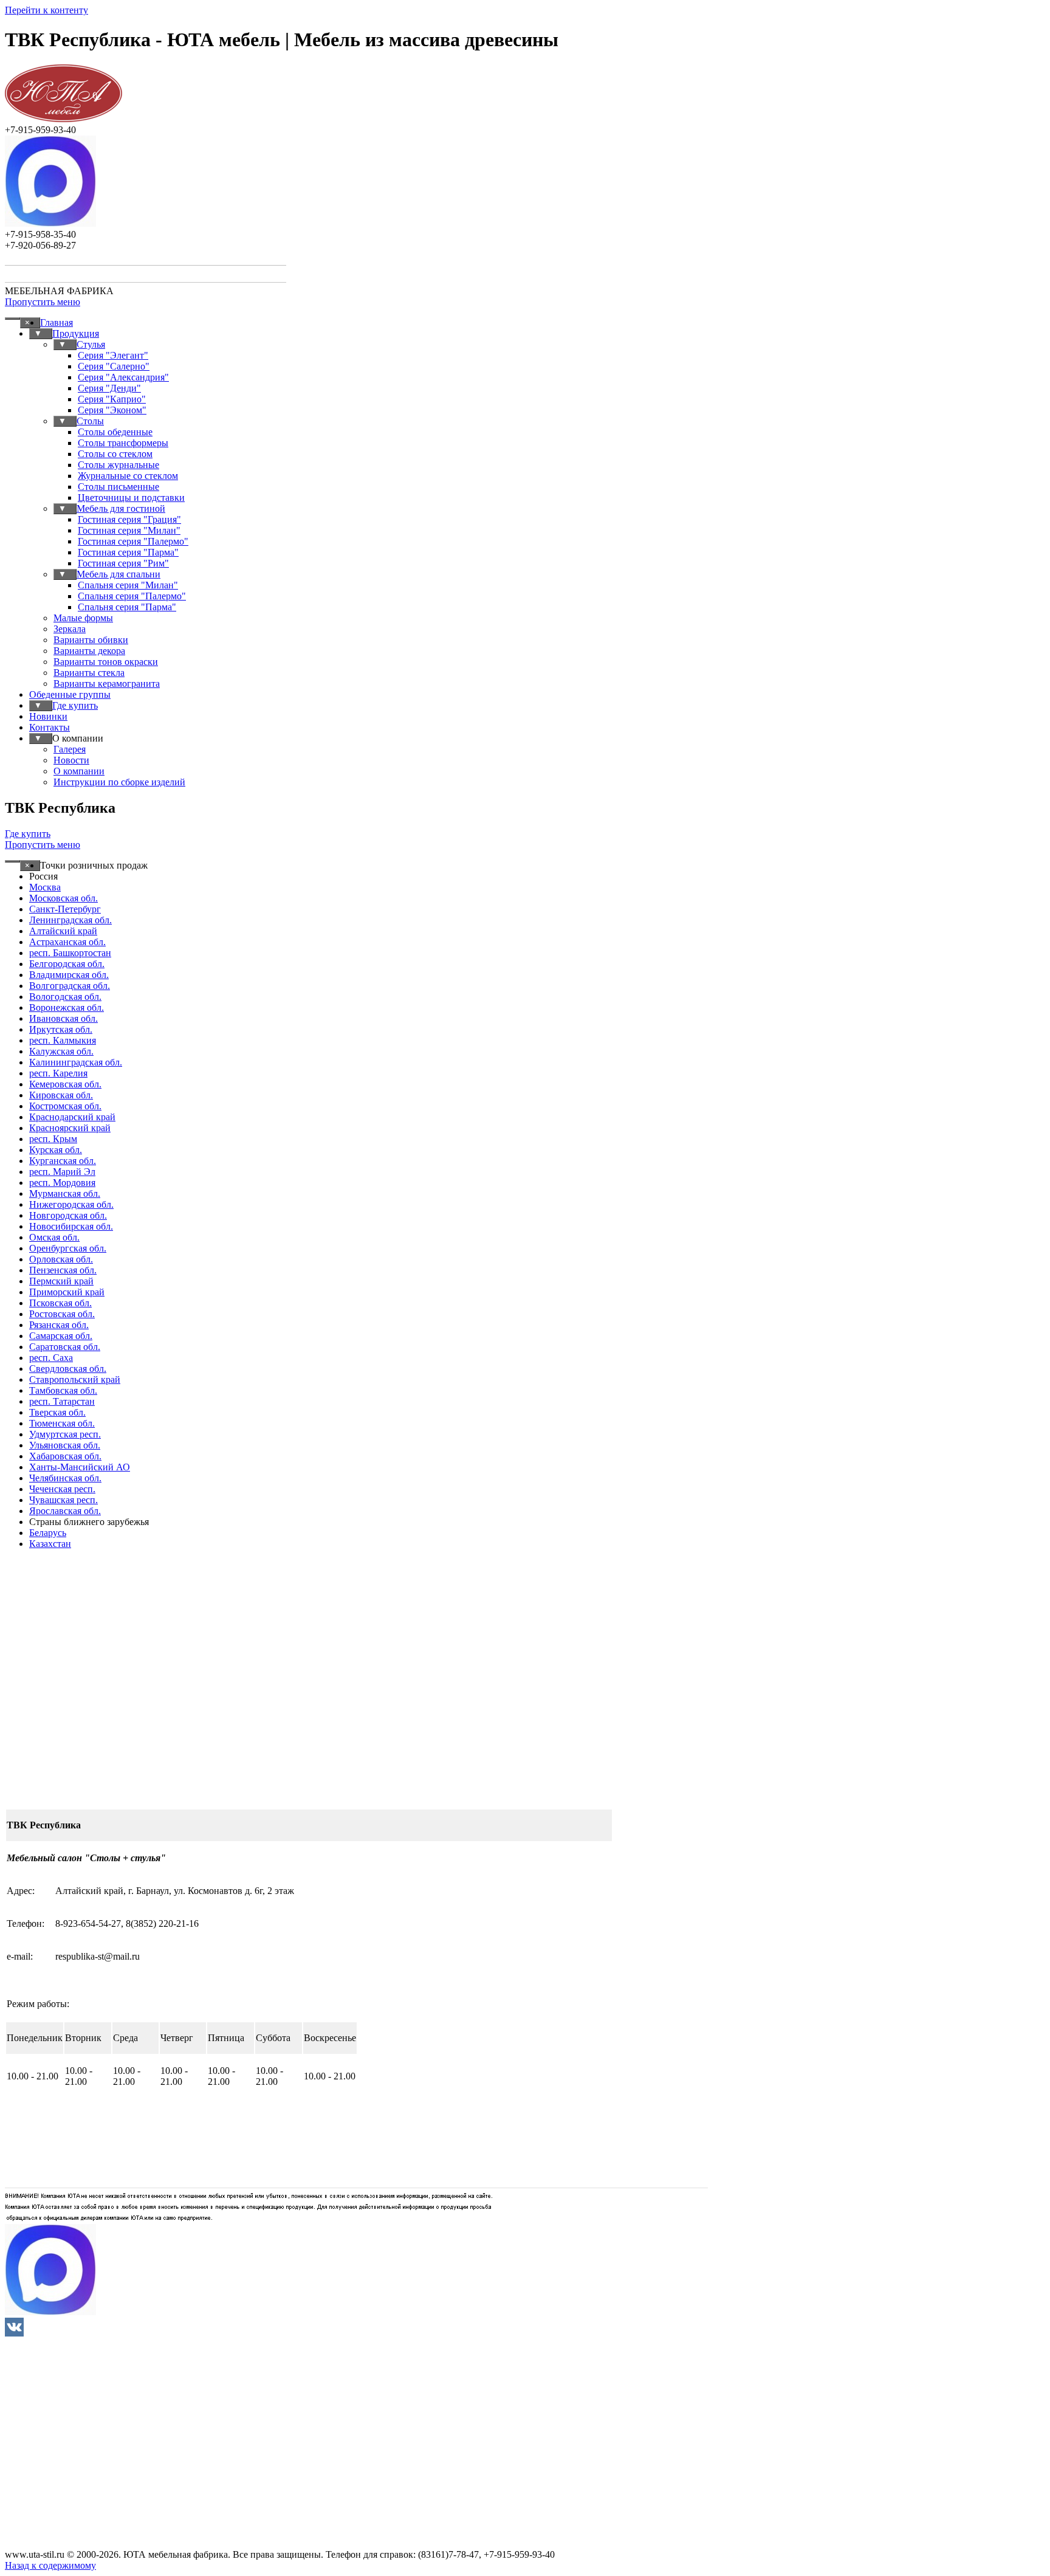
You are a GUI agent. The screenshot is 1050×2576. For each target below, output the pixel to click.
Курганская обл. (63, 1161)
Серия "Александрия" (123, 377)
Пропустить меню (43, 302)
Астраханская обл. (67, 942)
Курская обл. (56, 1150)
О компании (79, 771)
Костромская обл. (65, 1106)
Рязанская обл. (59, 1325)
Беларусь (48, 1533)
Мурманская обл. (65, 1193)
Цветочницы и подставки (131, 498)
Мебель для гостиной (121, 508)
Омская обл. (54, 1237)
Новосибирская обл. (71, 1226)
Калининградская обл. (76, 1062)
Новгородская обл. (68, 1215)
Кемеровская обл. (65, 1084)
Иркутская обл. (61, 1029)
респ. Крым (53, 1139)
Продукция (76, 333)
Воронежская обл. (67, 1007)
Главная (57, 322)
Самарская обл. (61, 1336)
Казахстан (50, 1544)
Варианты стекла (89, 673)
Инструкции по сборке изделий (119, 782)
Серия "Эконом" (112, 410)
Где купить (75, 705)
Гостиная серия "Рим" (123, 563)
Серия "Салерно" (114, 366)
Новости (71, 760)
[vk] (14, 2327)
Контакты (50, 727)
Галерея (70, 749)
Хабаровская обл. (65, 1456)
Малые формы (83, 618)
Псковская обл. (60, 1303)
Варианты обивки (91, 640)
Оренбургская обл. (68, 1248)
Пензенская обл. (63, 1270)
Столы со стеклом (115, 454)
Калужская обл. (61, 1051)
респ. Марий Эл (62, 1172)
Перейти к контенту (46, 10)
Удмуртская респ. (65, 1434)
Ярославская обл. (65, 1511)
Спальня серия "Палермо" (132, 596)
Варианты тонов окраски (106, 662)
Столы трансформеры (123, 443)
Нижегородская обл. (71, 1204)
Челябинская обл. (65, 1478)
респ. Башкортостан (70, 953)
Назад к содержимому (50, 2565)
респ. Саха (51, 1358)
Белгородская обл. (67, 964)
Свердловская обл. (68, 1369)
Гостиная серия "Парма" (128, 552)
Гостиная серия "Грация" (129, 519)
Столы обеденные (115, 432)
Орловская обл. (61, 1259)
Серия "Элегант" (113, 355)
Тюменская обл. (62, 1423)
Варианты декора (89, 651)
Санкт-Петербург (65, 909)
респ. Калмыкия (63, 1040)
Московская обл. (63, 898)
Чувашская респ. (63, 1500)
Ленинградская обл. (70, 920)
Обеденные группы (70, 694)
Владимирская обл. (69, 975)
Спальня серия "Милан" (128, 585)
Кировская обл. (61, 1095)
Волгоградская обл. (70, 986)
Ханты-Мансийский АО (80, 1467)
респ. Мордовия (62, 1183)
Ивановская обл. (63, 1018)
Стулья (91, 344)
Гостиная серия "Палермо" (133, 541)
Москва (45, 887)
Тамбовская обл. (63, 1390)
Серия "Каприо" (112, 399)
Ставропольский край (75, 1379)
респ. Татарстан (62, 1401)
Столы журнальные (118, 465)
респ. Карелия (58, 1073)
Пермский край (61, 1281)
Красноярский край (70, 1128)
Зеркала (70, 629)
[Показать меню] (12, 319)
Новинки (48, 716)
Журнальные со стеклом (128, 476)
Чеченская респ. (62, 1489)
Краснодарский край (72, 1117)
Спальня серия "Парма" (127, 607)
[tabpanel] (525, 1915)
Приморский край (67, 1292)
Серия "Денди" (109, 388)
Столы (90, 421)
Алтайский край (63, 931)
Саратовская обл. (65, 1347)
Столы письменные (118, 487)
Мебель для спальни (118, 574)
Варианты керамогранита (107, 684)
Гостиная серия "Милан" (129, 530)
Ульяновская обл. (65, 1445)
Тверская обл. (57, 1412)
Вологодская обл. (65, 997)
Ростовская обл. (62, 1314)
